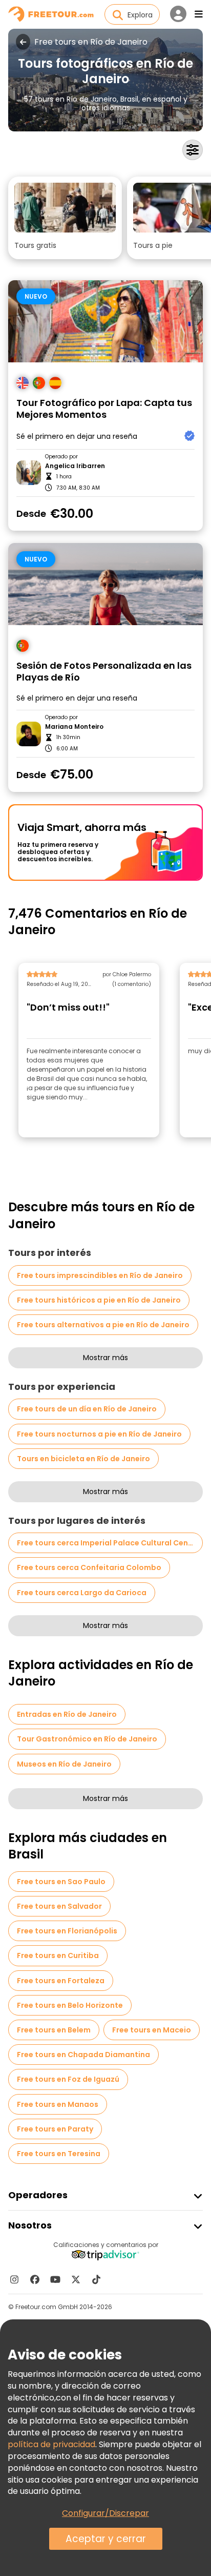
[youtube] (55, 2279)
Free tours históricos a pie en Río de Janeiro (99, 1300)
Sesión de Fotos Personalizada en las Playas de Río (104, 672)
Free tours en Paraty (55, 2129)
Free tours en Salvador (59, 1906)
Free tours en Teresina (59, 2154)
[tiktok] (96, 2279)
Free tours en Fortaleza (61, 1981)
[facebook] (35, 2279)
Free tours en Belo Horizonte (70, 2005)
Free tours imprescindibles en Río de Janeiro (100, 1275)
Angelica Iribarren (75, 466)
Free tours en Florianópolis (67, 1931)
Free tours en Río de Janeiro (91, 42)
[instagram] (14, 2279)
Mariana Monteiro (74, 727)
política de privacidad (51, 2444)
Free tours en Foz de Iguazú (68, 2079)
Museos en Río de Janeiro (64, 1764)
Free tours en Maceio (152, 2030)
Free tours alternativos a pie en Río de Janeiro (103, 1325)
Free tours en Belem (54, 2030)
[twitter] (76, 2279)
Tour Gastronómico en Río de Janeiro (87, 1739)
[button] (65, 218)
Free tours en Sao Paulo (61, 1882)
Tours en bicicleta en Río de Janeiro (83, 1459)
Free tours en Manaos (58, 2104)
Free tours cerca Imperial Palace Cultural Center (108, 1543)
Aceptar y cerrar (106, 2539)
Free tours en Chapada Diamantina (83, 2055)
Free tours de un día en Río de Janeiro (87, 1409)
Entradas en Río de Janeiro (67, 1714)
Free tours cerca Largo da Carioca (82, 1593)
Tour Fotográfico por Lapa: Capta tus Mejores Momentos (104, 409)
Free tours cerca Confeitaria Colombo (89, 1567)
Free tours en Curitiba (58, 1955)
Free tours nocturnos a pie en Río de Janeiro (99, 1434)
